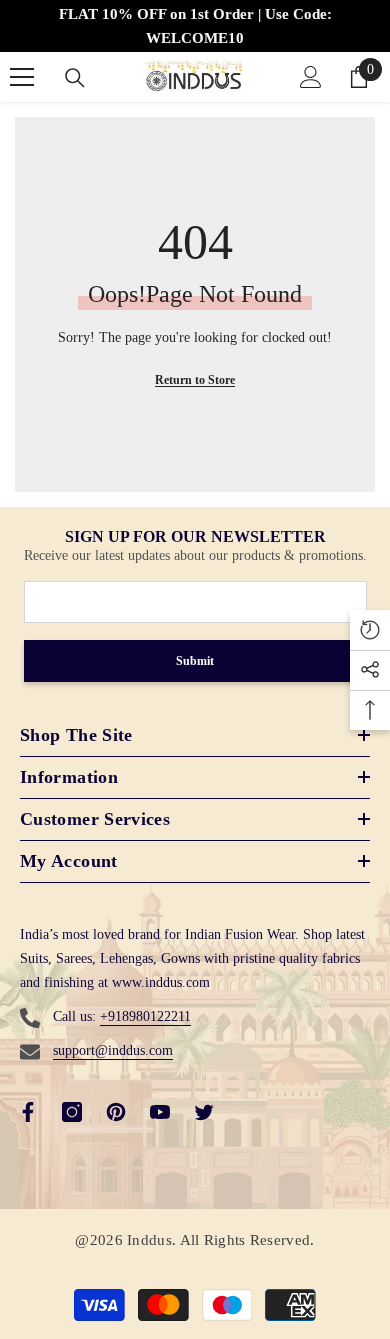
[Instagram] (72, 1112)
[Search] (75, 78)
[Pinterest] (116, 1112)
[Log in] (311, 77)
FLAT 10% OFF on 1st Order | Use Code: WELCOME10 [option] (195, 26)
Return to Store (195, 380)
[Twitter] (204, 1112)
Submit (195, 661)
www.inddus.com (161, 982)
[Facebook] (28, 1112)
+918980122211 (145, 1016)
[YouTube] (160, 1112)
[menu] (22, 77)
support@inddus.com (113, 1050)
